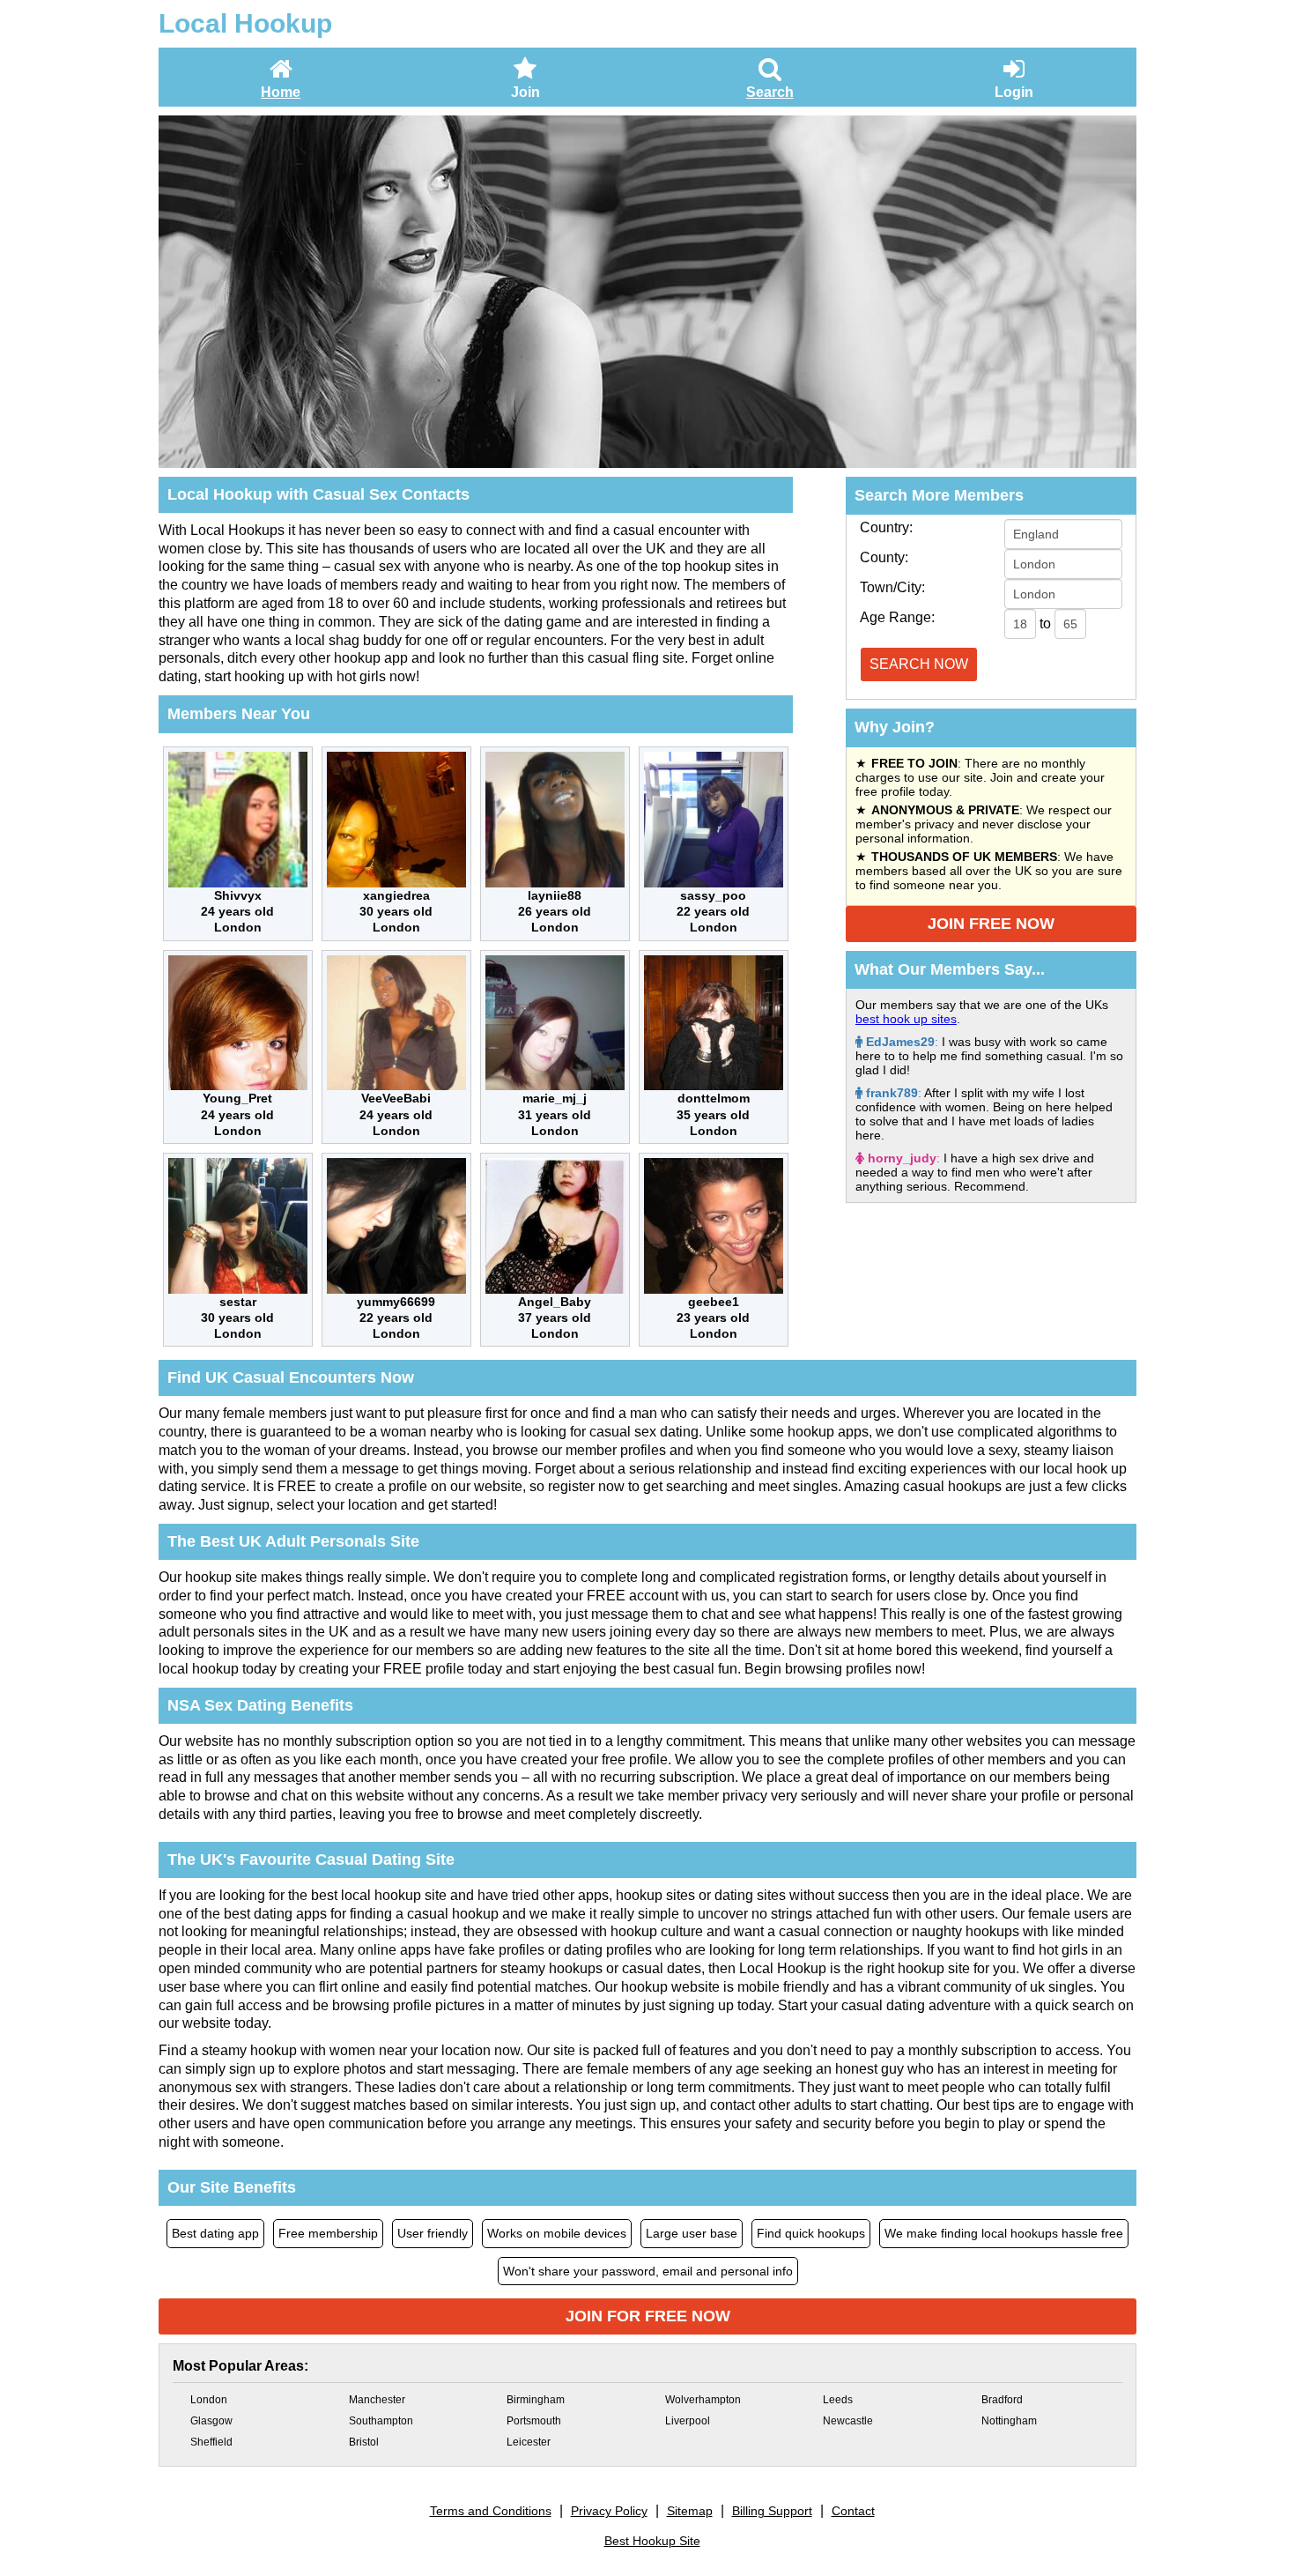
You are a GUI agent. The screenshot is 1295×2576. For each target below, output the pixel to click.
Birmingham (536, 2400)
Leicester (529, 2442)
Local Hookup (245, 23)
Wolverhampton (703, 2400)
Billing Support (772, 2511)
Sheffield (211, 2442)
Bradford (1002, 2400)
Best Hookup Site (652, 2541)
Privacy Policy (609, 2511)
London (209, 2400)
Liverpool (688, 2421)
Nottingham (1009, 2421)
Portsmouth (534, 2421)
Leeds (838, 2400)
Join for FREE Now (648, 2316)
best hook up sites (906, 1019)
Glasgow (211, 2421)
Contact (853, 2511)
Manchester (377, 2400)
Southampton (381, 2421)
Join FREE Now (991, 924)
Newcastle (848, 2421)
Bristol (364, 2442)
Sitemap (690, 2511)
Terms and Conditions (491, 2511)
